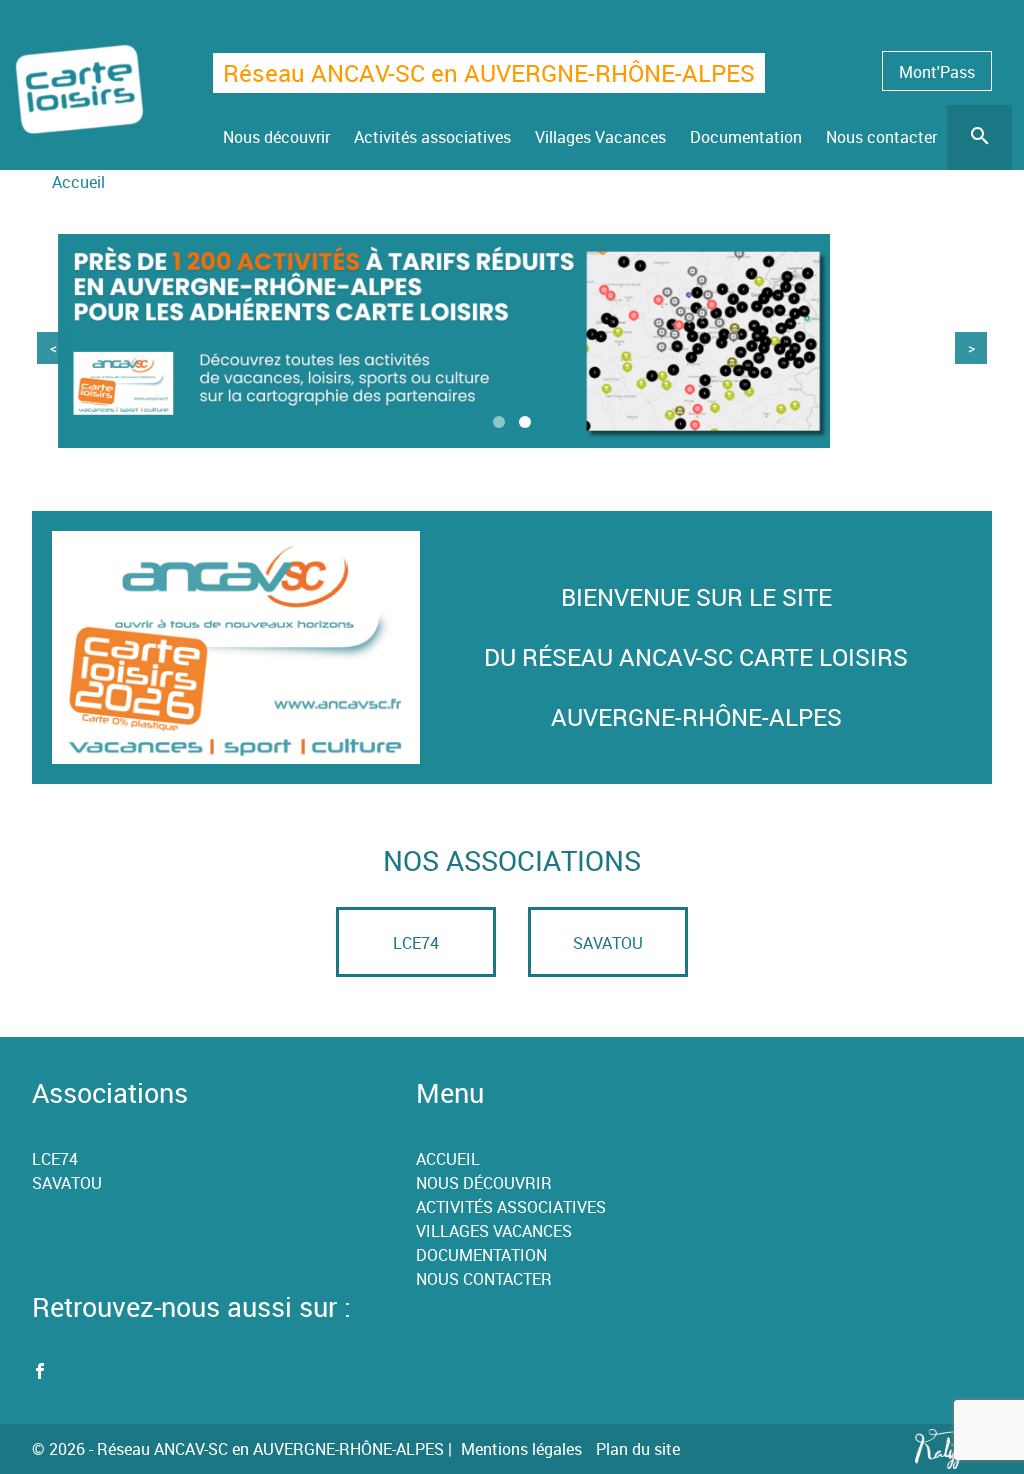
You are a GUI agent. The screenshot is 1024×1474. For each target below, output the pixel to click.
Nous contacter (484, 1279)
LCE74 (416, 943)
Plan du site (638, 1449)
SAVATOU (608, 943)
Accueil (78, 182)
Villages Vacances (494, 1231)
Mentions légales (521, 1449)
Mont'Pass (937, 72)
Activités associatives (511, 1207)
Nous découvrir (484, 1183)
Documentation (481, 1255)
